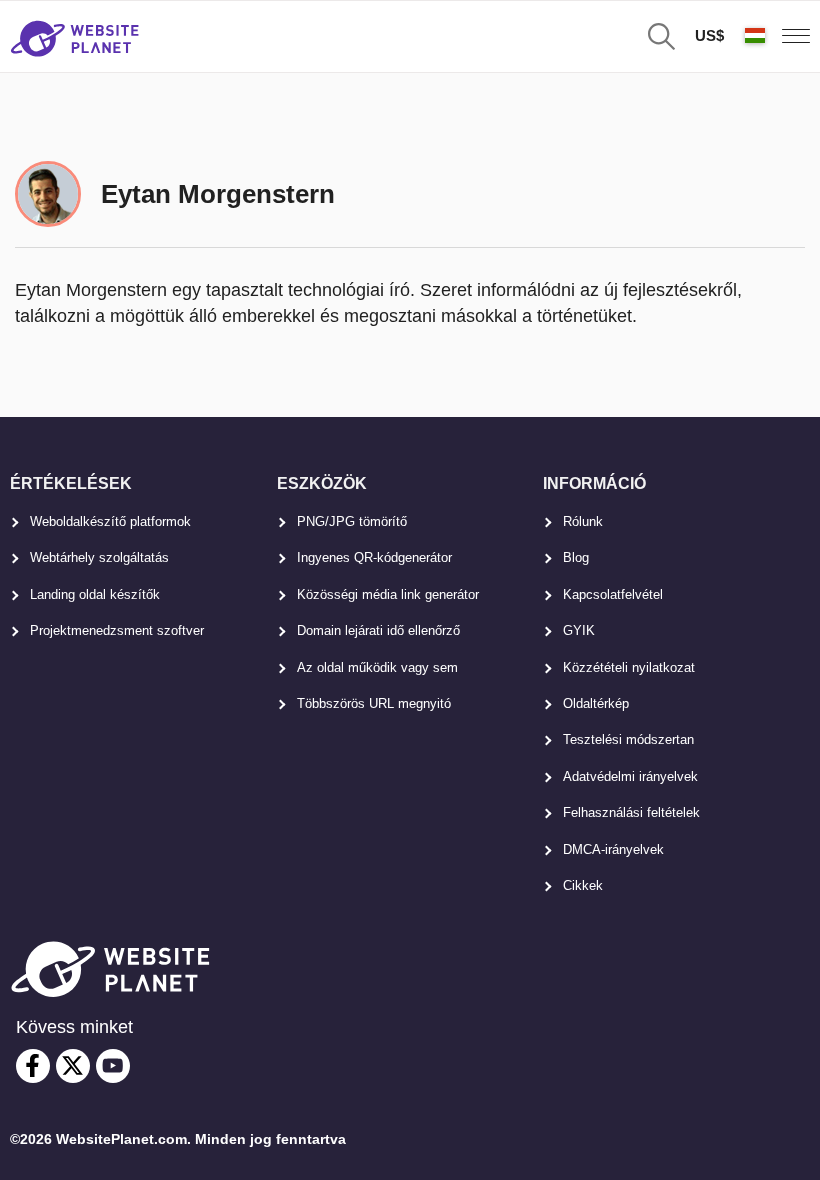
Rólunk (583, 521)
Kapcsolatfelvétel (613, 594)
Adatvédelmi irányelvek (630, 776)
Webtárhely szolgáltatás (99, 557)
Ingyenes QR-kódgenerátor (374, 557)
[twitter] (73, 1066)
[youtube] (113, 1066)
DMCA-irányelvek (613, 849)
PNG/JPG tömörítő (352, 521)
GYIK (579, 630)
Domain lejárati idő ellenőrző (378, 630)
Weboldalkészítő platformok (110, 521)
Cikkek (583, 885)
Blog (576, 557)
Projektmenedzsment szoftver (117, 630)
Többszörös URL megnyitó (374, 703)
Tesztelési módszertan (628, 739)
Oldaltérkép (596, 703)
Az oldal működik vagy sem (377, 667)
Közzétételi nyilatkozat (629, 667)
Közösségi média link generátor (388, 594)
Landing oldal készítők (95, 594)
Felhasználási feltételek (631, 812)
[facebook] (33, 1066)
